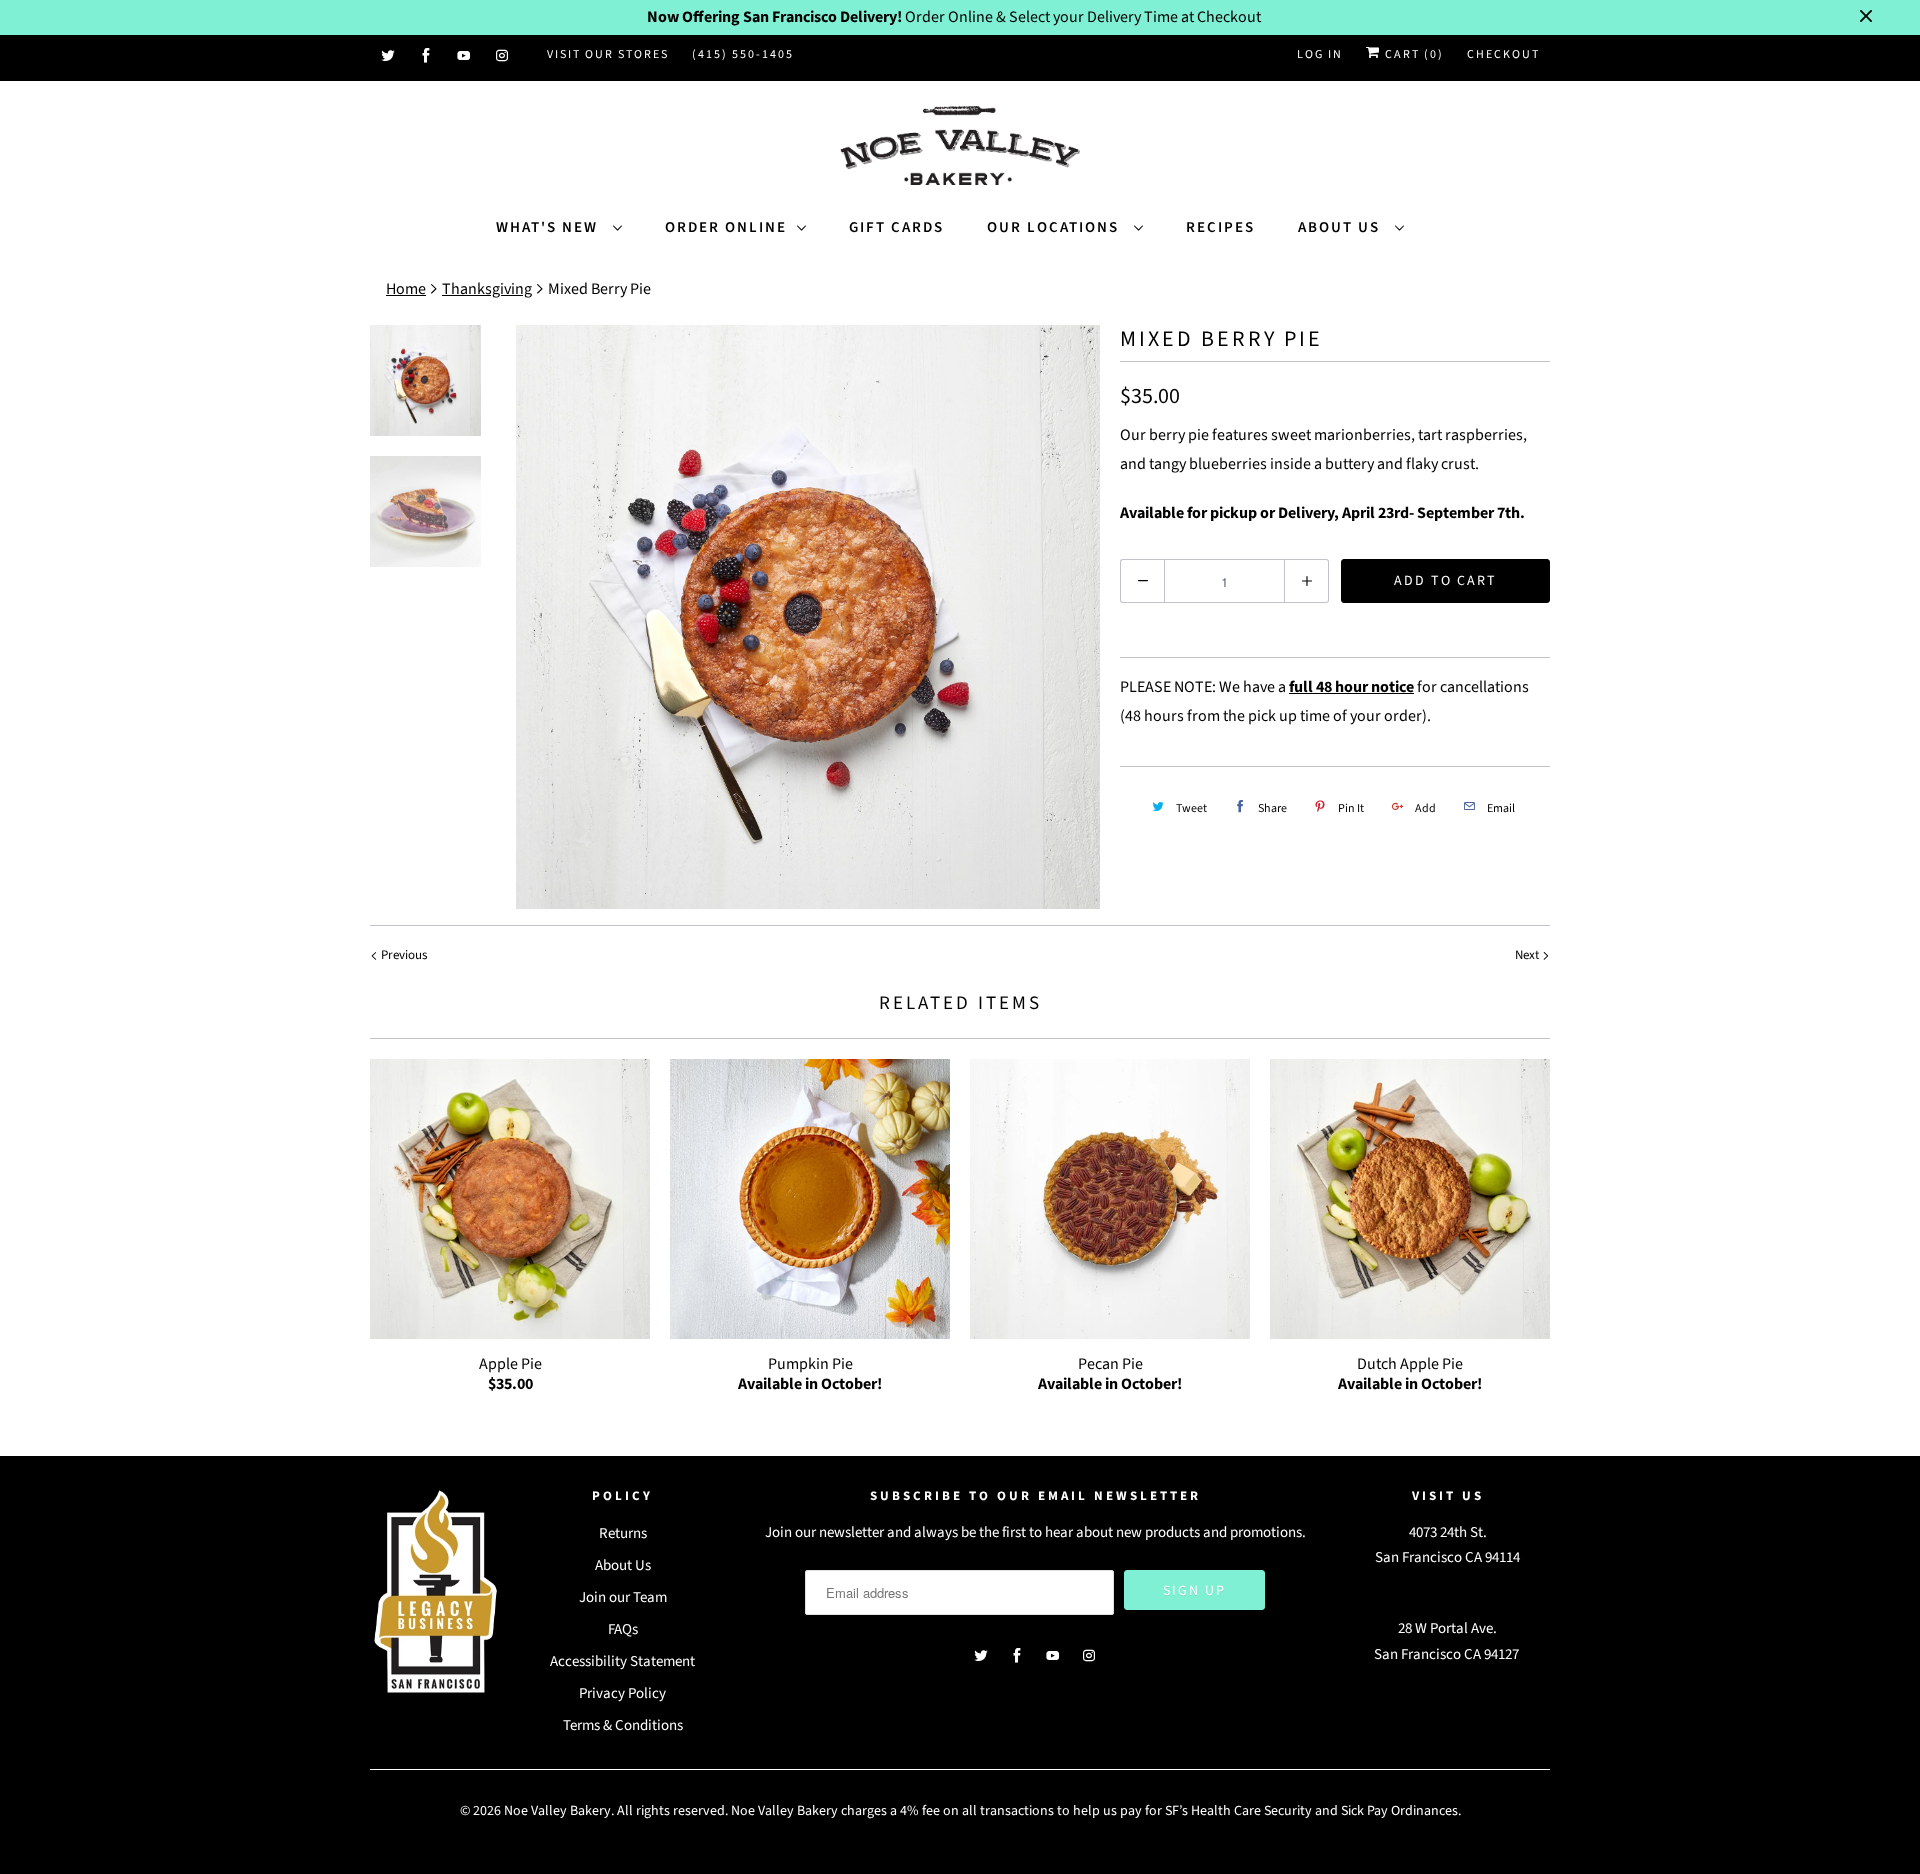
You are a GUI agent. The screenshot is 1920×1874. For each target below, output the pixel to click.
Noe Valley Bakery (557, 1811)
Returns (623, 1533)
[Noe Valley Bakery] (960, 147)
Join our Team (623, 1597)
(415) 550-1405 (743, 54)
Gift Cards (896, 227)
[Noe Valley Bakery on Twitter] (389, 56)
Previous (402, 955)
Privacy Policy (622, 1693)
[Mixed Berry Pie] (808, 617)
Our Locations (1055, 227)
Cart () (1412, 54)
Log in (1320, 54)
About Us (1341, 227)
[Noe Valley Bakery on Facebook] (427, 56)
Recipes (1220, 227)
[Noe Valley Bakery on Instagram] (503, 56)
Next (1528, 955)
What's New (549, 227)
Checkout (1503, 54)
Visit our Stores (608, 54)
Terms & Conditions (623, 1725)
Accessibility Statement (622, 1661)
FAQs (623, 1629)
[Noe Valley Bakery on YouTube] (465, 56)
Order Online (726, 227)
